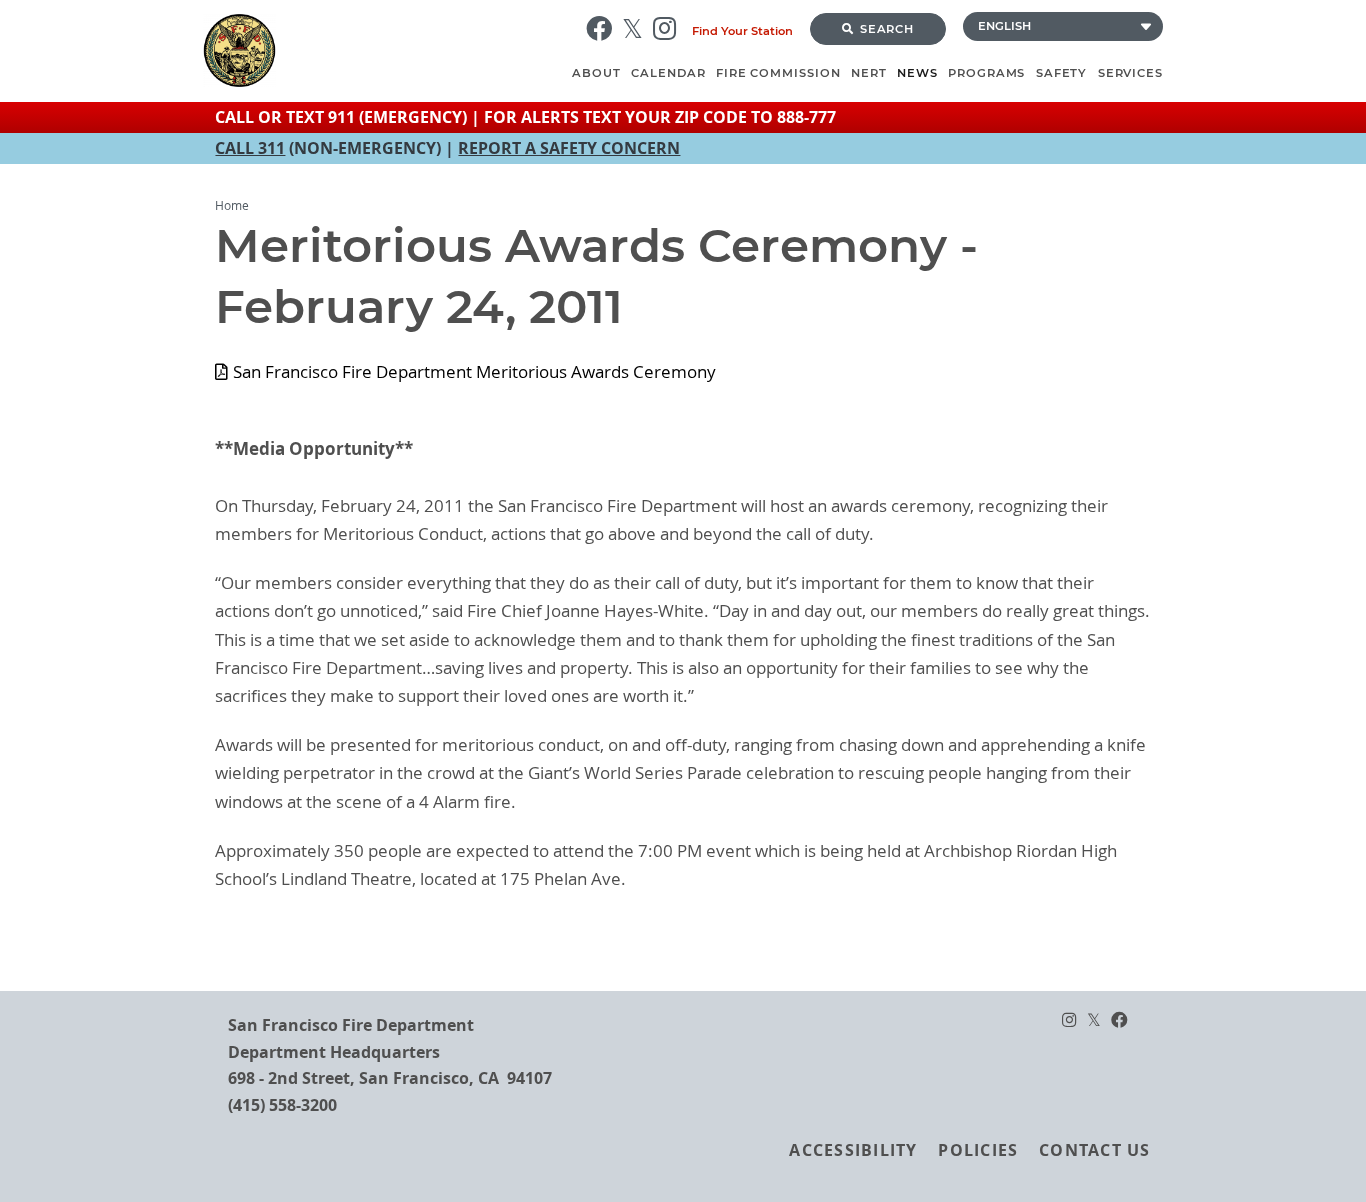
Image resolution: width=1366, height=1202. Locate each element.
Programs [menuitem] (986, 73)
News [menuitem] (917, 73)
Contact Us (1094, 1150)
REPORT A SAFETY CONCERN (569, 148)
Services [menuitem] (1130, 73)
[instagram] (669, 29)
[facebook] (604, 29)
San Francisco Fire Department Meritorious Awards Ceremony (474, 372)
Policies (978, 1150)
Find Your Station (742, 31)
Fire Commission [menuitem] (778, 73)
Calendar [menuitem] (668, 73)
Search (887, 29)
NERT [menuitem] (869, 73)
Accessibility (853, 1150)
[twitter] (637, 29)
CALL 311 (250, 148)
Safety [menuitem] (1062, 73)
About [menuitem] (596, 73)
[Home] (385, 50)
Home (232, 205)
